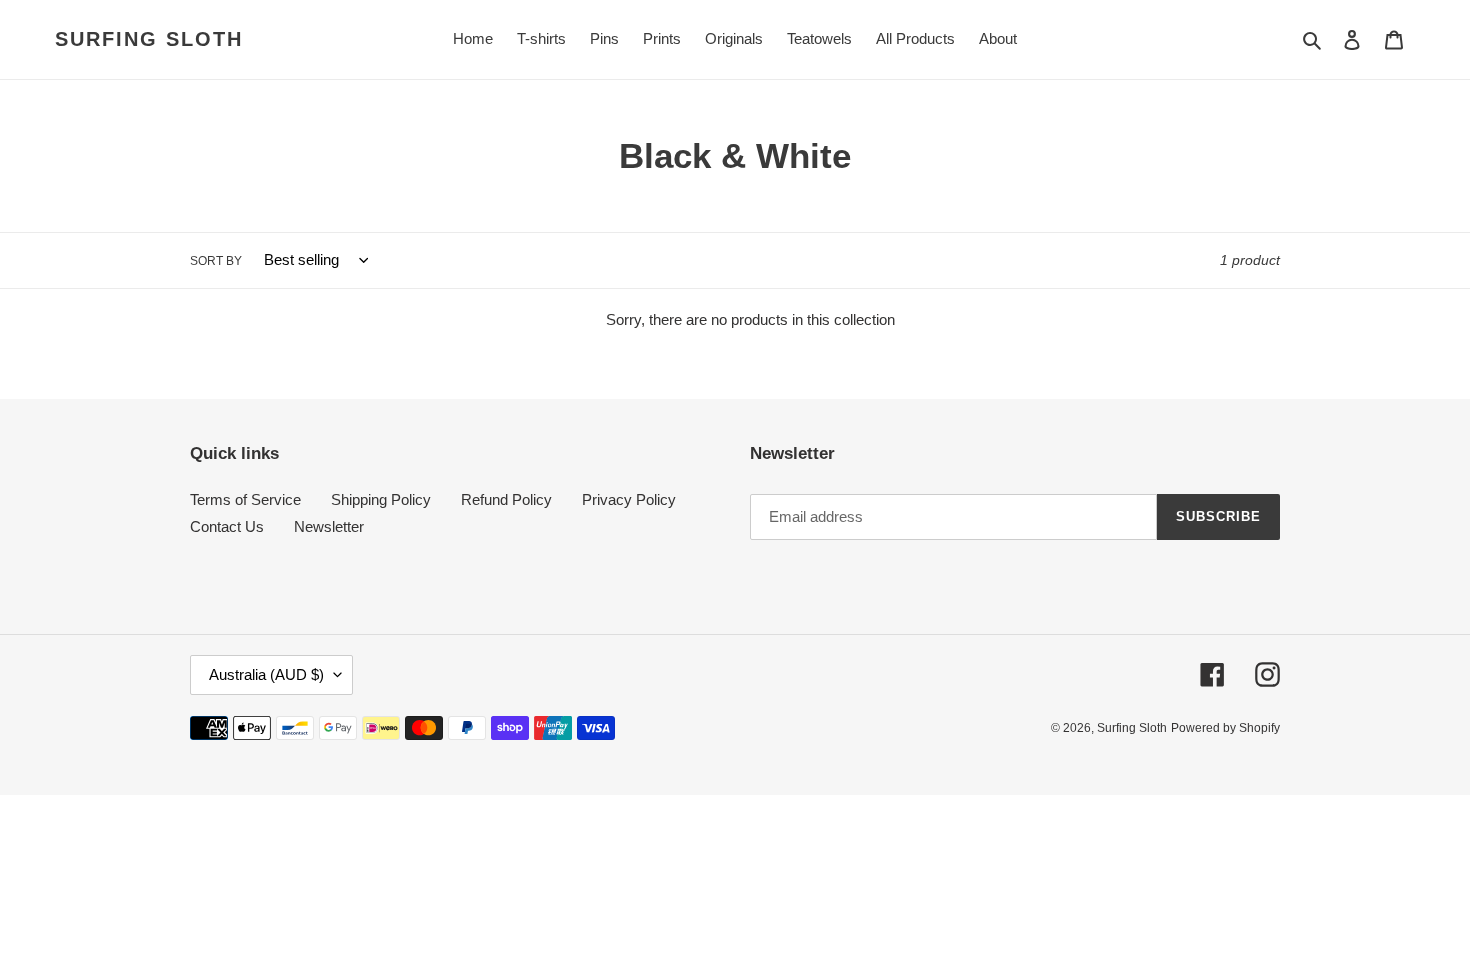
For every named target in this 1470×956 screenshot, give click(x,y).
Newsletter (329, 526)
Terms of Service (245, 499)
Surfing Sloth (149, 39)
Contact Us (227, 526)
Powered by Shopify (1225, 728)
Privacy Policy (629, 499)
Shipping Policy (381, 499)
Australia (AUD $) (266, 674)
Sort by (216, 261)
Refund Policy (506, 499)
